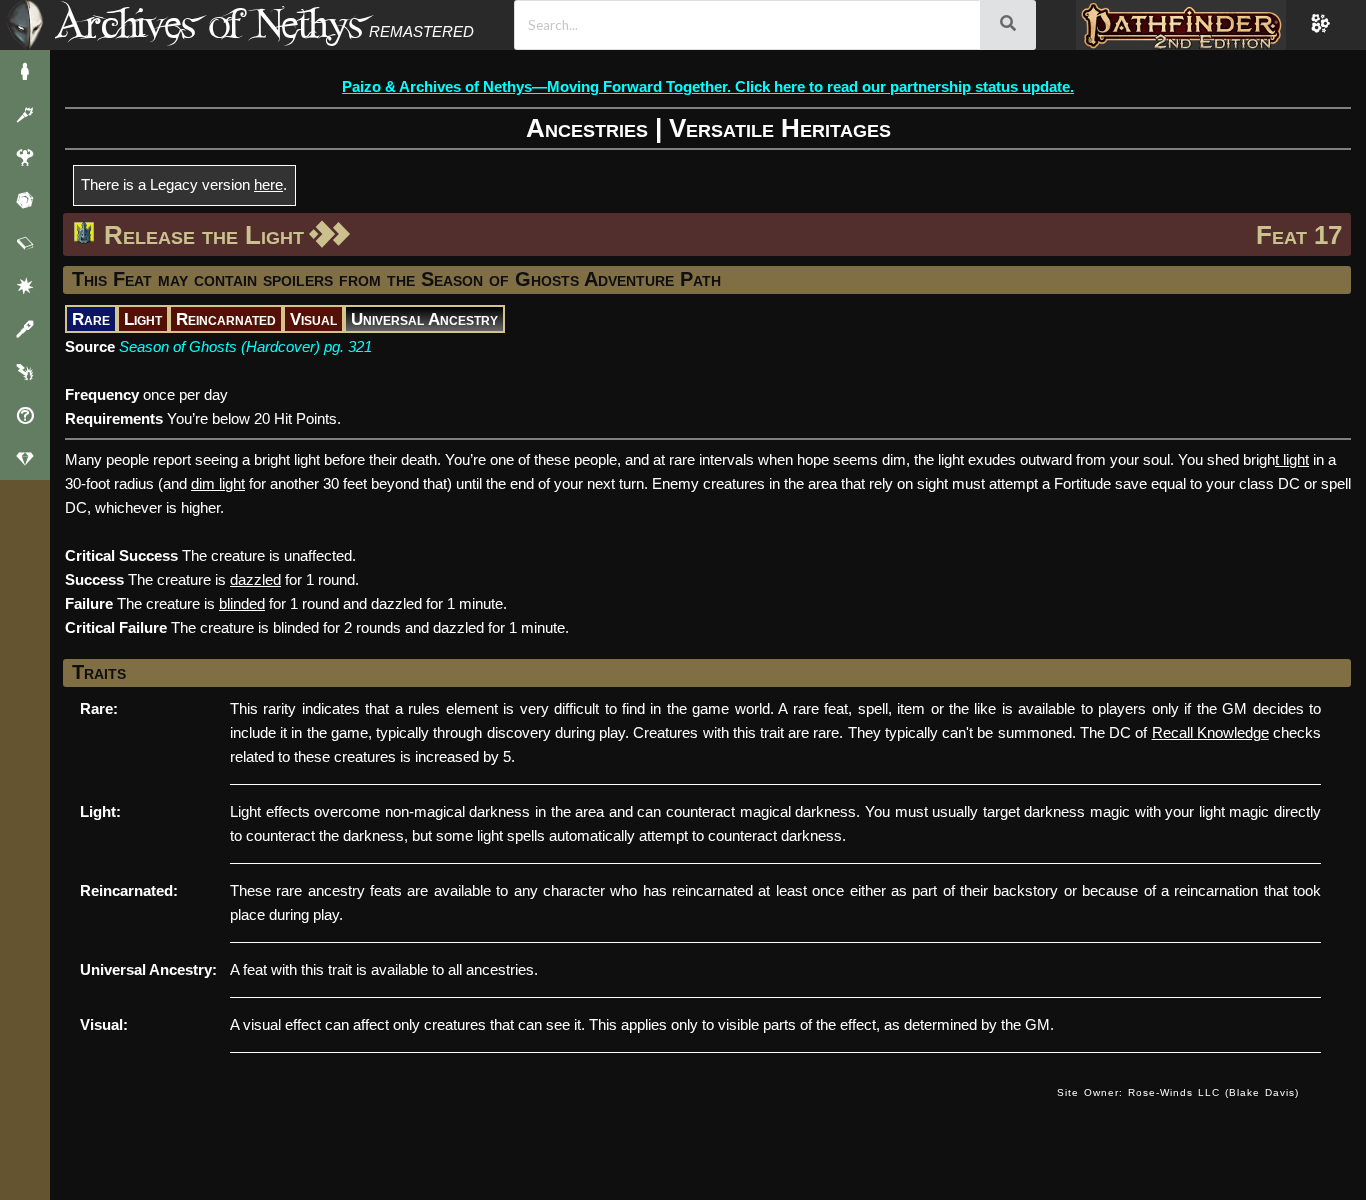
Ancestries (587, 128)
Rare (91, 319)
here (268, 184)
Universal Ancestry (424, 319)
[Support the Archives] (25, 458)
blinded (242, 603)
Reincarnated (226, 319)
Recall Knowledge (1210, 732)
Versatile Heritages (780, 128)
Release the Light (204, 235)
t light (1292, 459)
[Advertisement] (554, 1113)
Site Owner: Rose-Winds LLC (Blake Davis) (1178, 1092)
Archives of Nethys (209, 23)
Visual (313, 319)
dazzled (255, 579)
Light (143, 319)
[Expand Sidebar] (25, 25)
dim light (218, 483)
